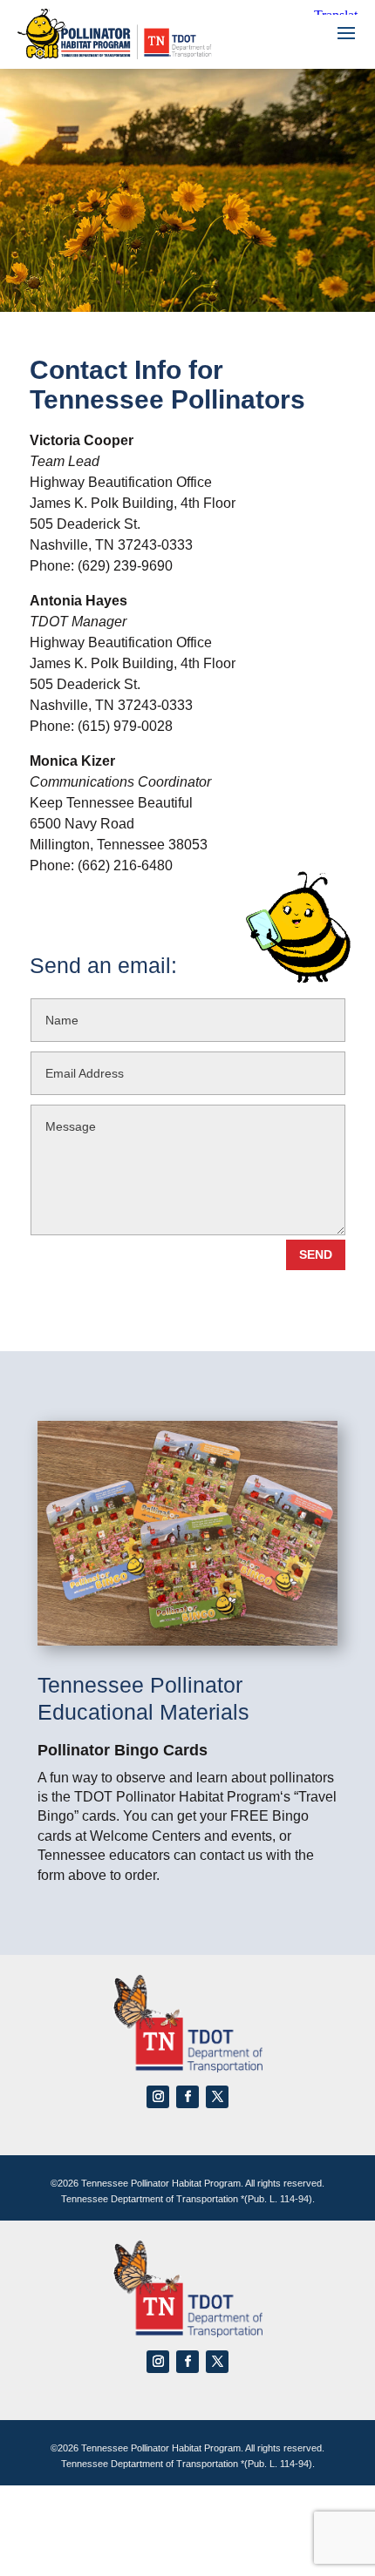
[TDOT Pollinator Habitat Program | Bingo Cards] (187, 1641)
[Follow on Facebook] (187, 2097)
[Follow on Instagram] (158, 2097)
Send (316, 1254)
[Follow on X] (217, 2097)
